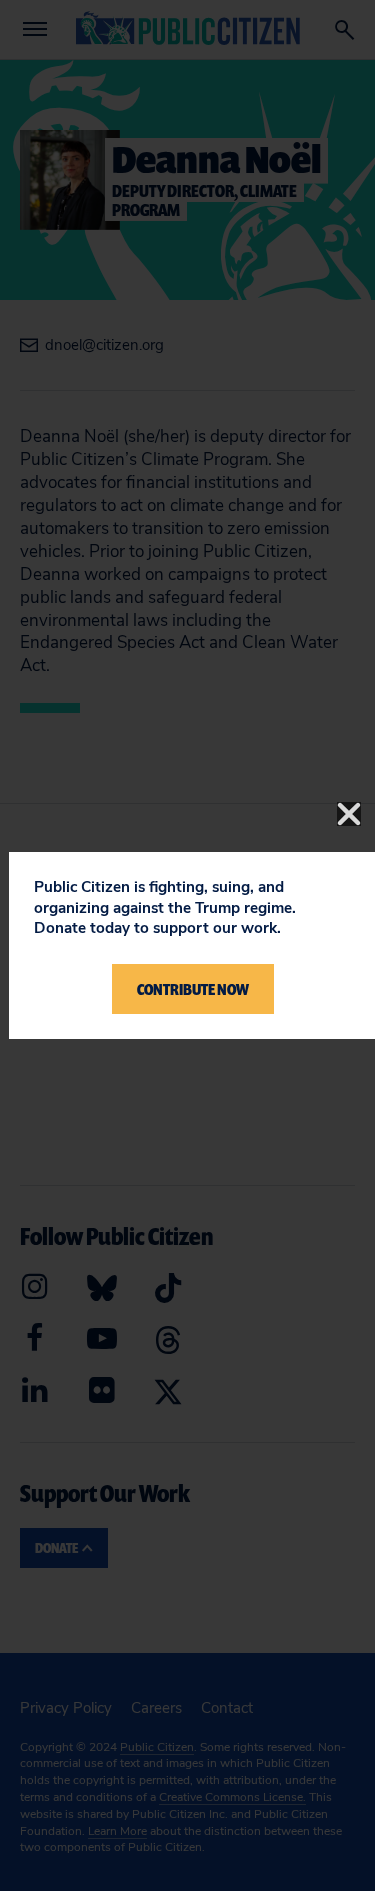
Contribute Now (193, 989)
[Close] (349, 814)
